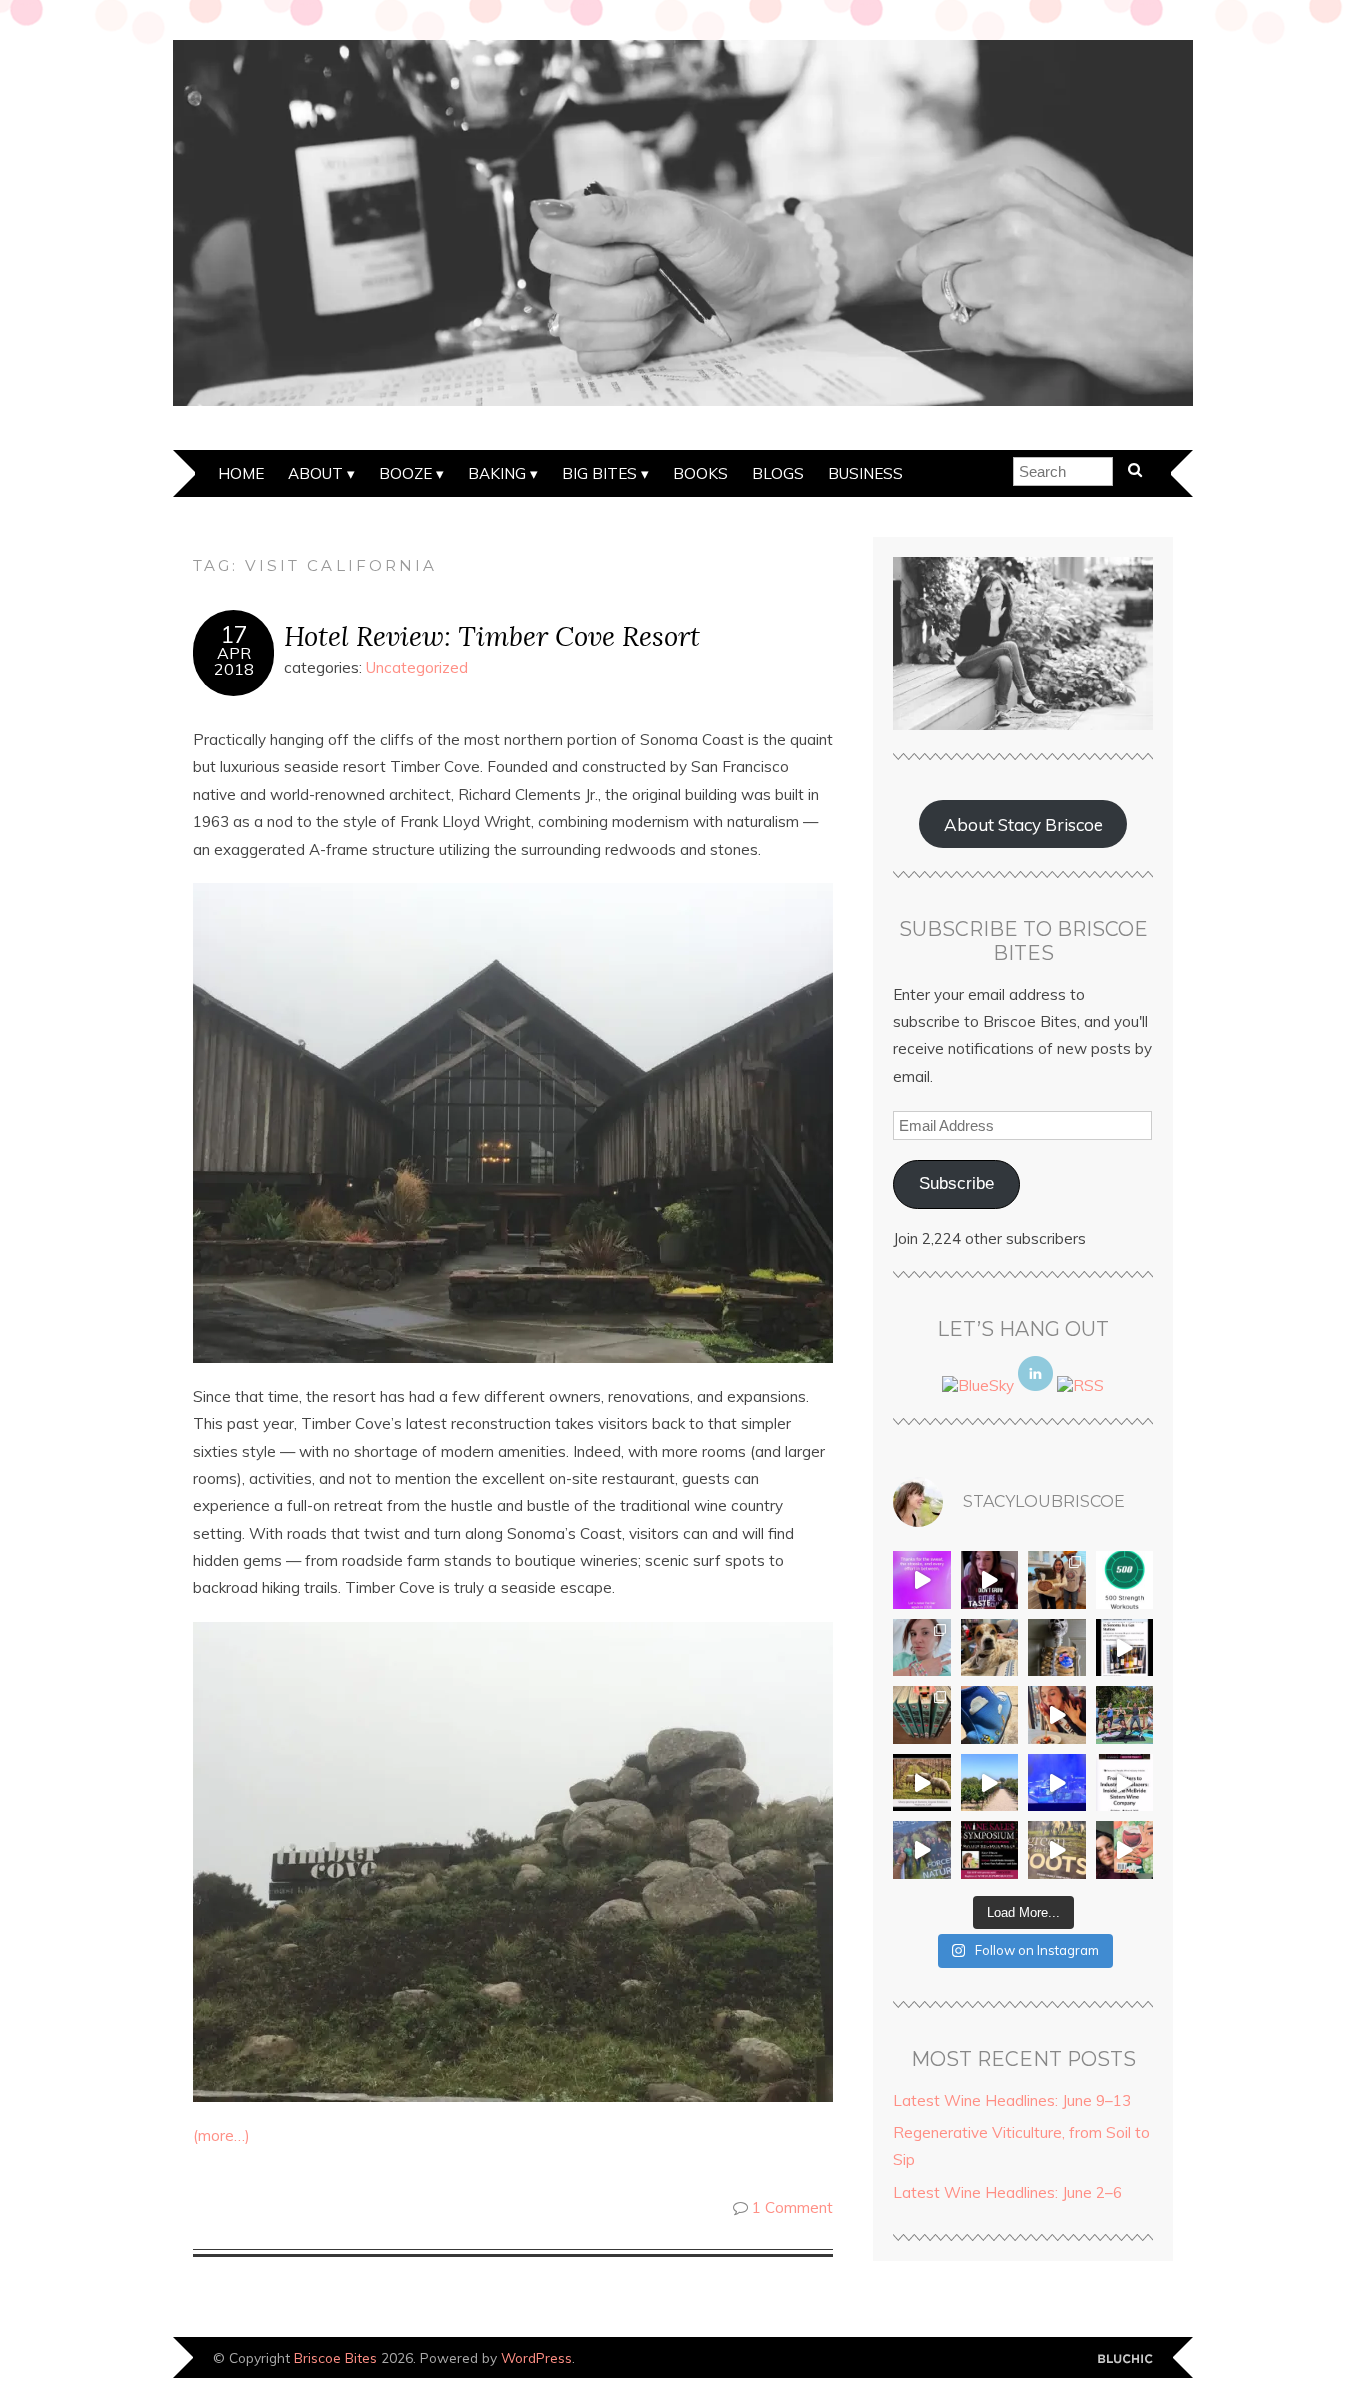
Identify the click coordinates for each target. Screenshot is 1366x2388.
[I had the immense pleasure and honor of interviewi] (1125, 1783)
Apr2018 (234, 661)
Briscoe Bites (335, 2357)
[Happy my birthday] (1057, 1715)
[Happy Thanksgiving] (1057, 1580)
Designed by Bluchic (1125, 2359)
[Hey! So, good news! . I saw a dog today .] (990, 1648)
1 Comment (792, 2207)
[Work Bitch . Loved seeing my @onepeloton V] (922, 1580)
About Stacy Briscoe (1023, 824)
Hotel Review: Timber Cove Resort (492, 635)
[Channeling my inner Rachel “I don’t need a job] (990, 1715)
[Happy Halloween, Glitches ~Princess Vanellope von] (922, 1648)
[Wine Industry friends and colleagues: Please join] (990, 1850)
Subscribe (956, 1183)
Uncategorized (417, 667)
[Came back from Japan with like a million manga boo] (922, 1715)
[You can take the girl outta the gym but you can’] (1125, 1715)
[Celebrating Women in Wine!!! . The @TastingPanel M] (922, 1850)
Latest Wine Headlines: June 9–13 (1012, 2100)
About (315, 473)
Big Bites (599, 473)
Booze (405, 473)
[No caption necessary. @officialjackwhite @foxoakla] (1057, 1783)
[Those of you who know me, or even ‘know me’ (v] (922, 1783)
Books (700, 473)
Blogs (778, 473)
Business (865, 473)
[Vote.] (1057, 1648)
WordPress (536, 2357)
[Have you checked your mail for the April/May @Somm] (1057, 1850)
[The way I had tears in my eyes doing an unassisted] (1125, 1580)
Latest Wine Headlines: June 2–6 (1007, 2192)
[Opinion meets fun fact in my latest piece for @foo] (1125, 1648)
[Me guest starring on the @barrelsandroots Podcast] (990, 1580)
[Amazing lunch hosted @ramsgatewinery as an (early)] (990, 1783)
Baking (497, 473)
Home (241, 473)
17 (234, 635)
